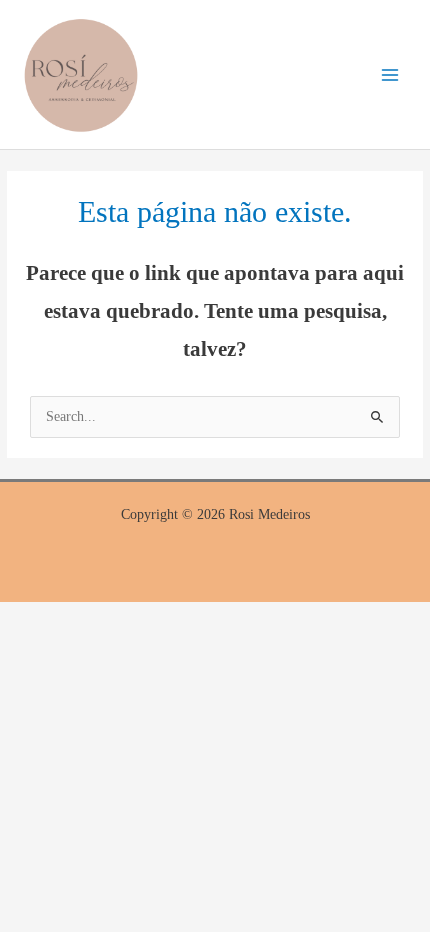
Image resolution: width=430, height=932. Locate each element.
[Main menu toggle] (390, 74)
